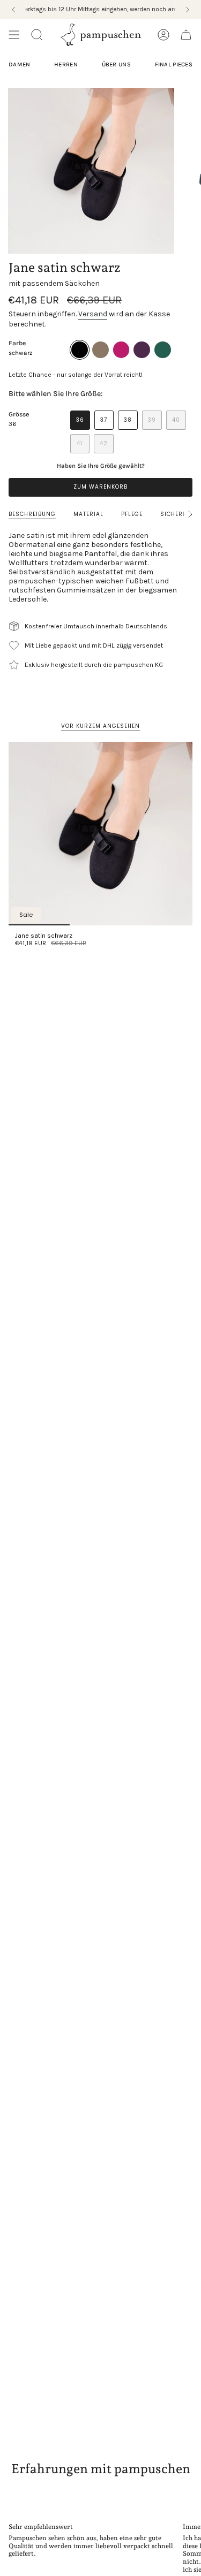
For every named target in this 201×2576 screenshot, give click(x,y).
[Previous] (13, 10)
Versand (93, 314)
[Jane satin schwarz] (100, 834)
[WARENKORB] (186, 35)
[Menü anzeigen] (14, 35)
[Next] (188, 10)
